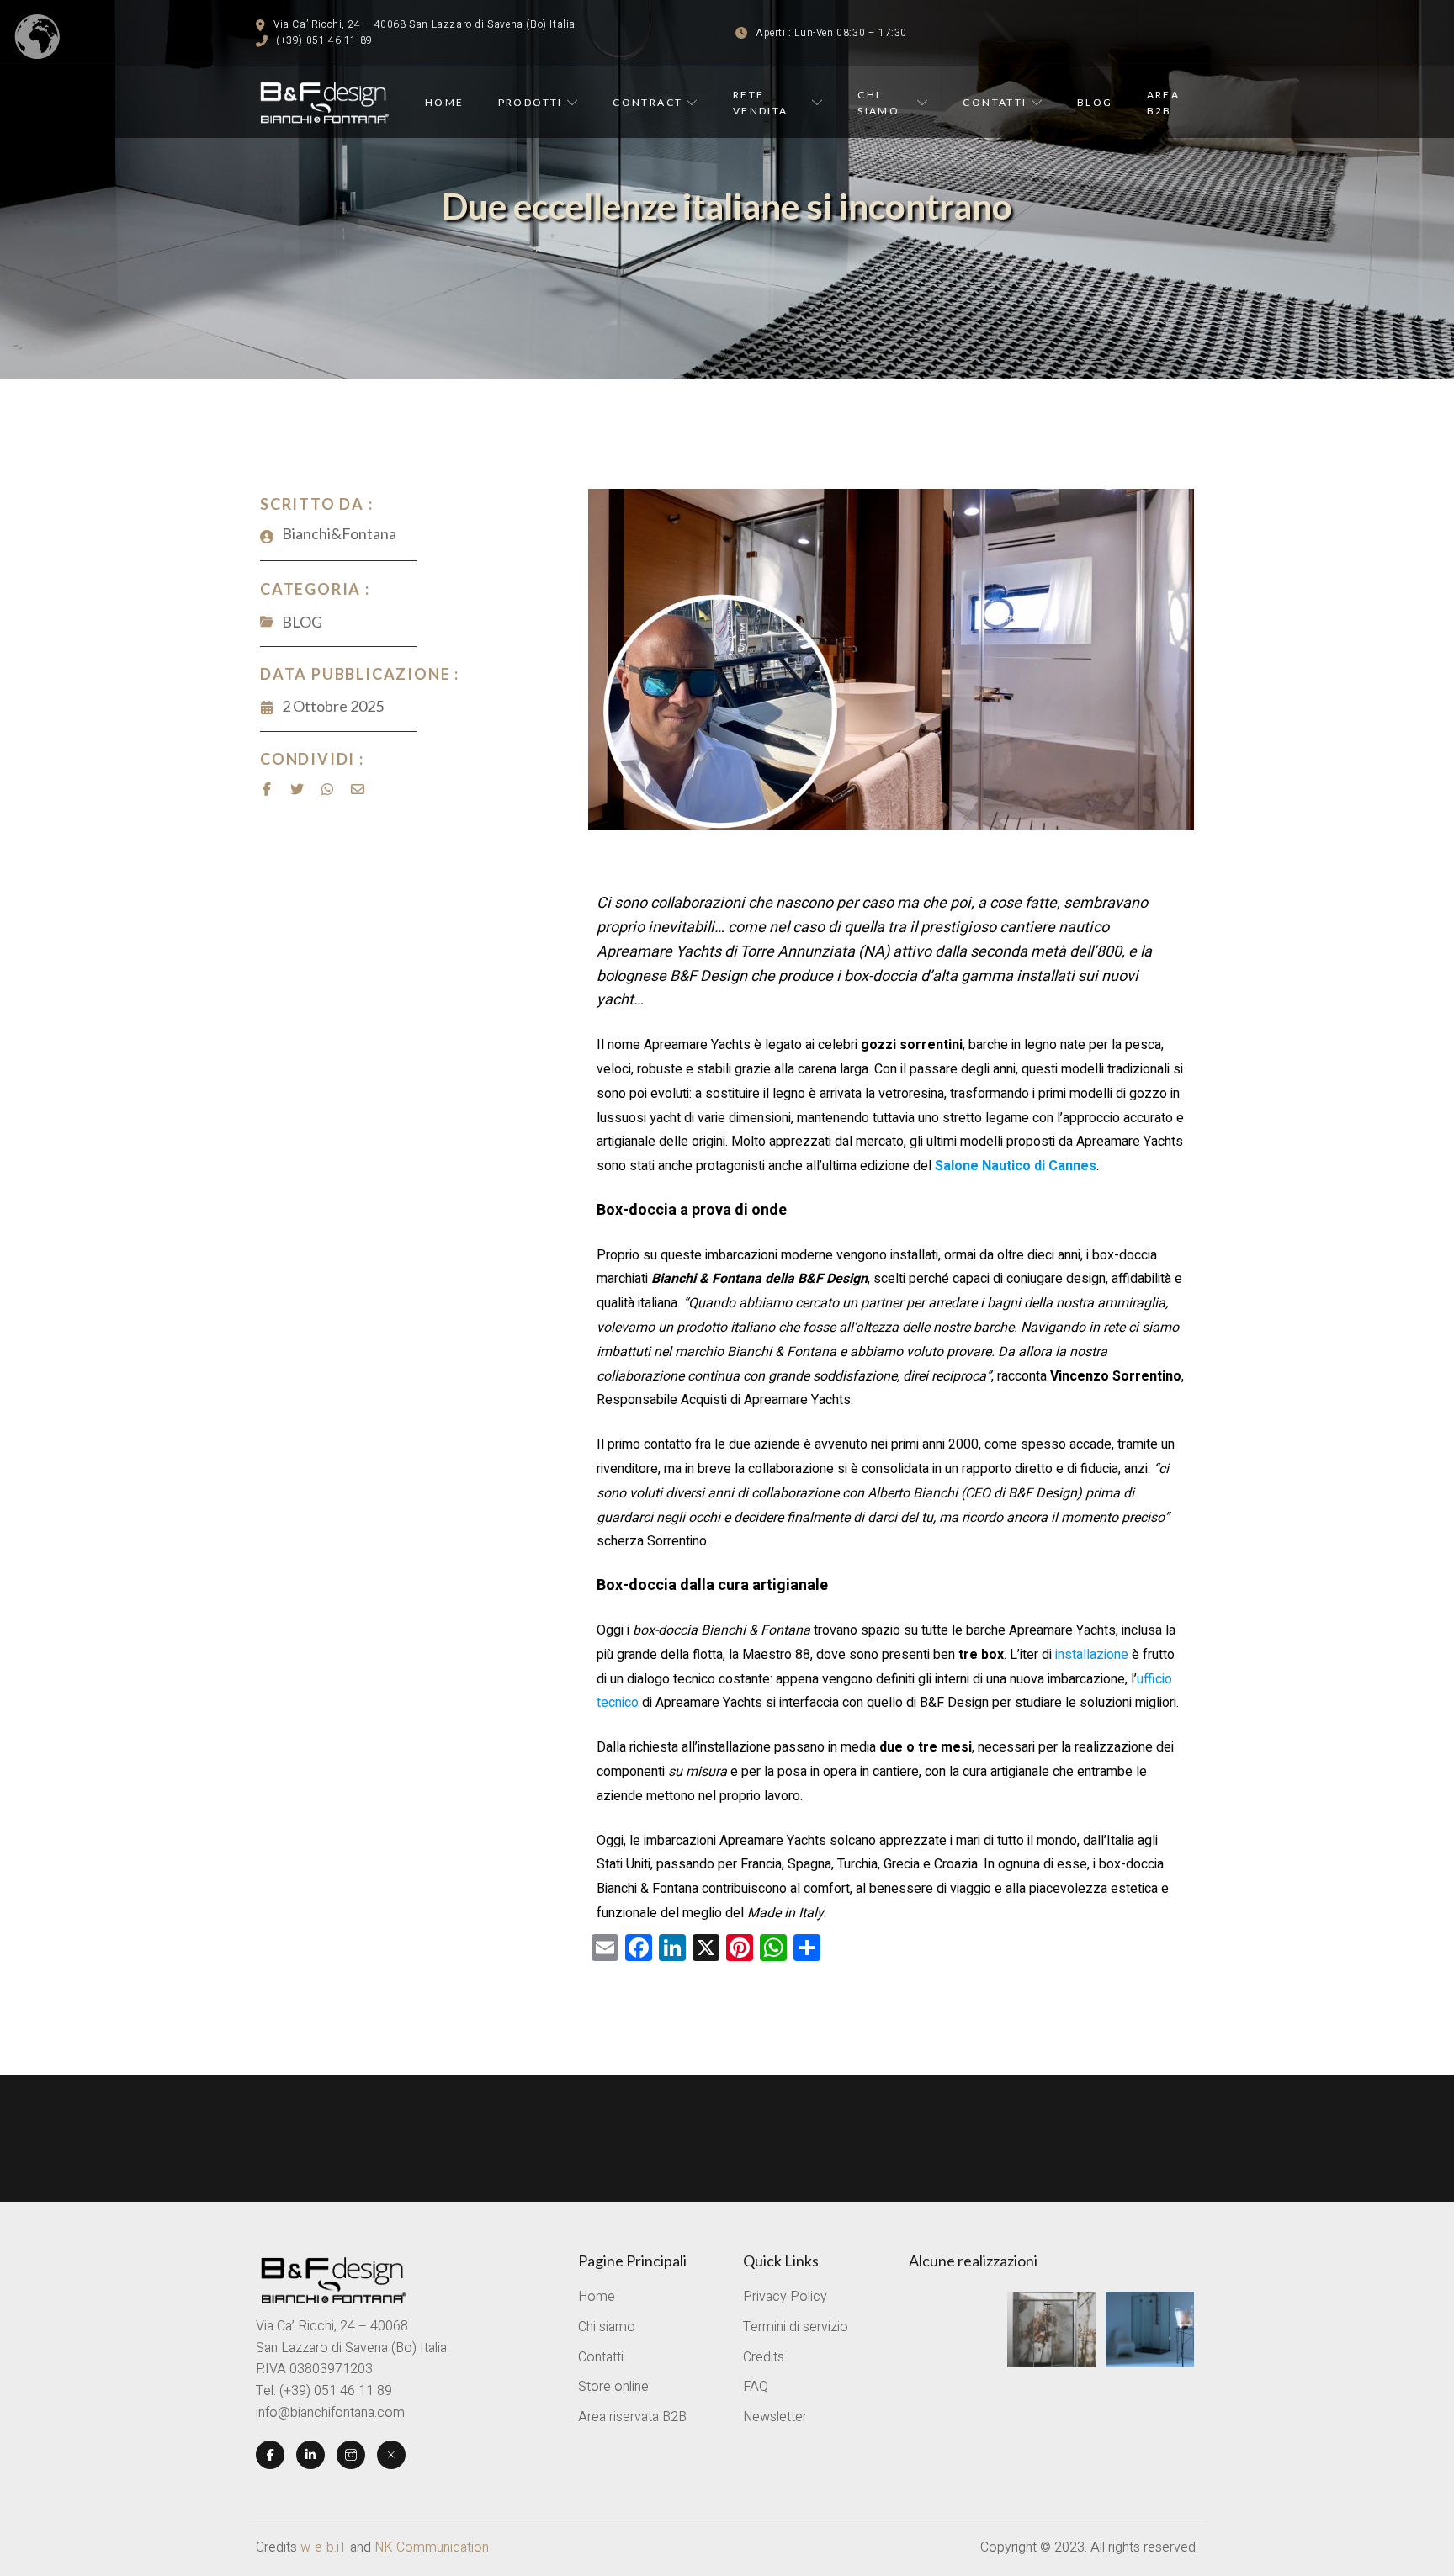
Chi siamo (878, 103)
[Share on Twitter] (297, 789)
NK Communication (432, 2547)
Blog (1095, 102)
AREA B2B (1164, 103)
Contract (647, 102)
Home (445, 102)
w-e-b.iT (324, 2547)
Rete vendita (761, 103)
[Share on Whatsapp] (327, 789)
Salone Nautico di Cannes (1016, 1166)
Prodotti (531, 102)
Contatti (995, 102)
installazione (1093, 1655)
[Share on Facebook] (267, 789)
